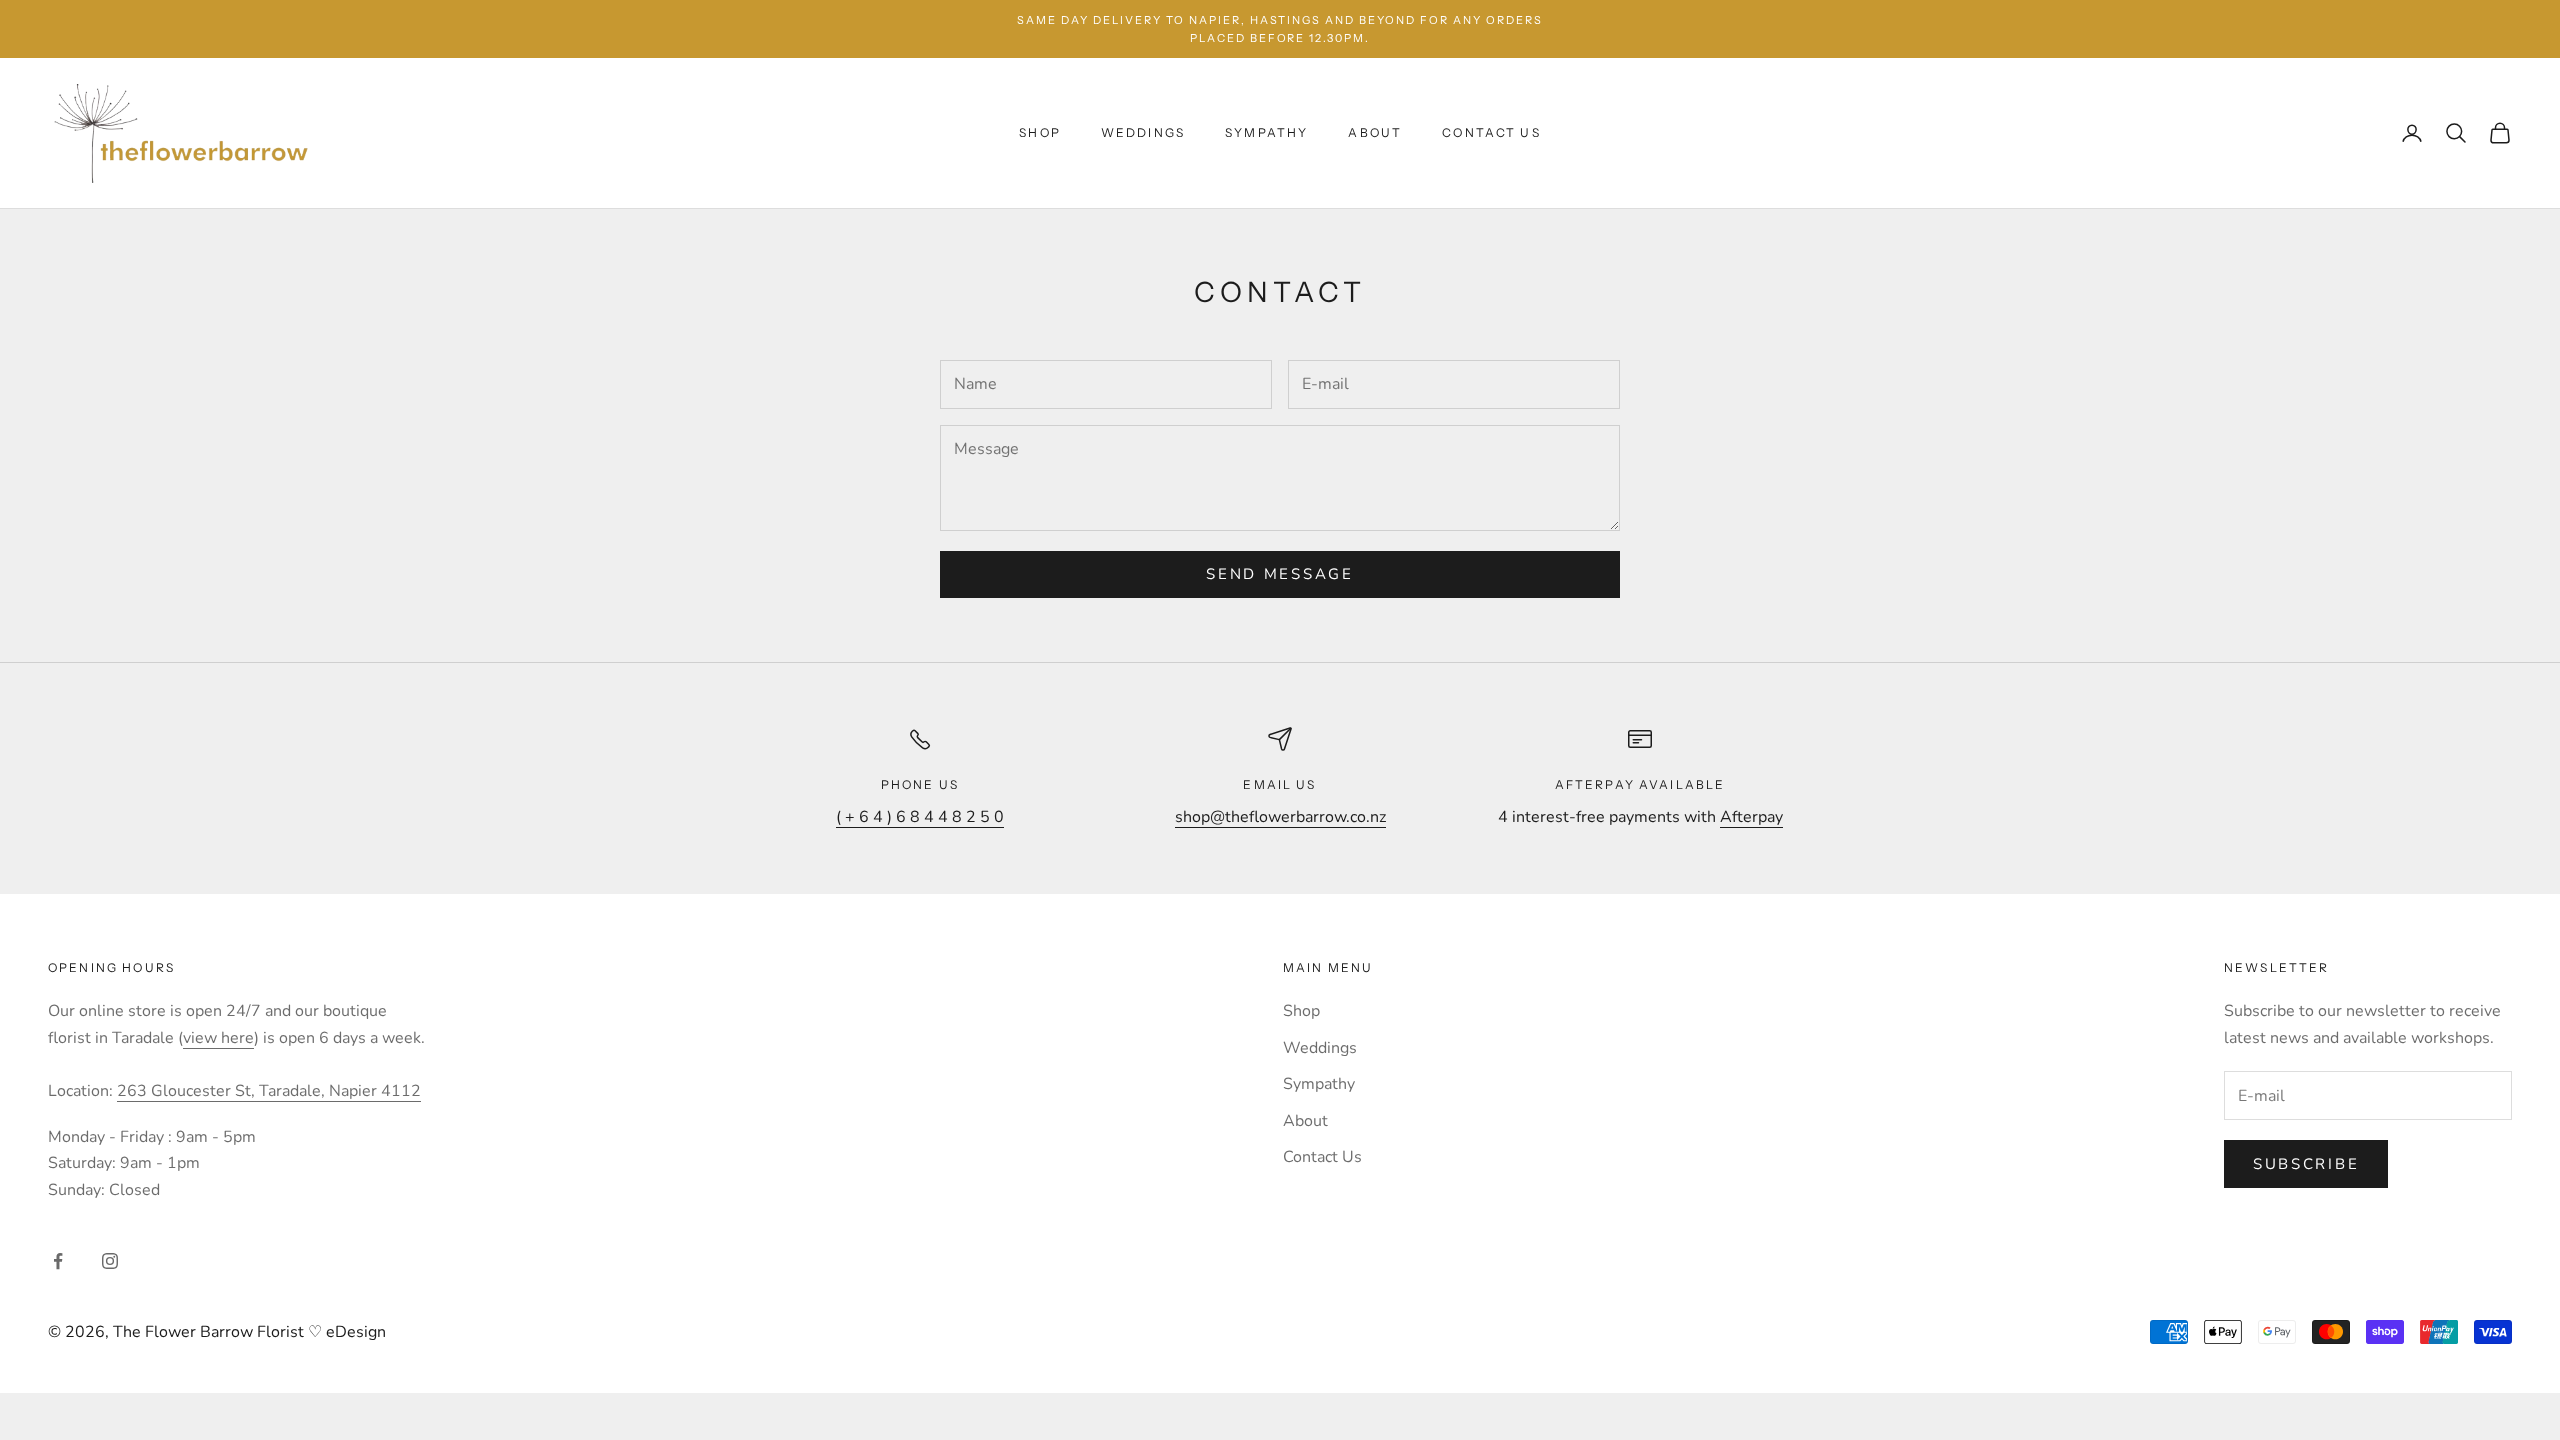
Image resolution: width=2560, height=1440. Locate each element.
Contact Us (1491, 132)
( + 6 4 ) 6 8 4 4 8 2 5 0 (920, 817)
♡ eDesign (345, 1332)
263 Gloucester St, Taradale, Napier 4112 (269, 1091)
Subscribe (2306, 1164)
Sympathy (1266, 132)
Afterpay (1751, 817)
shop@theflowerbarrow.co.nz (1280, 817)
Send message (1279, 574)
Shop (1040, 132)
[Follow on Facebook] (58, 1261)
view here (218, 1038)
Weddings (1143, 132)
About (1375, 132)
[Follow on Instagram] (110, 1261)
